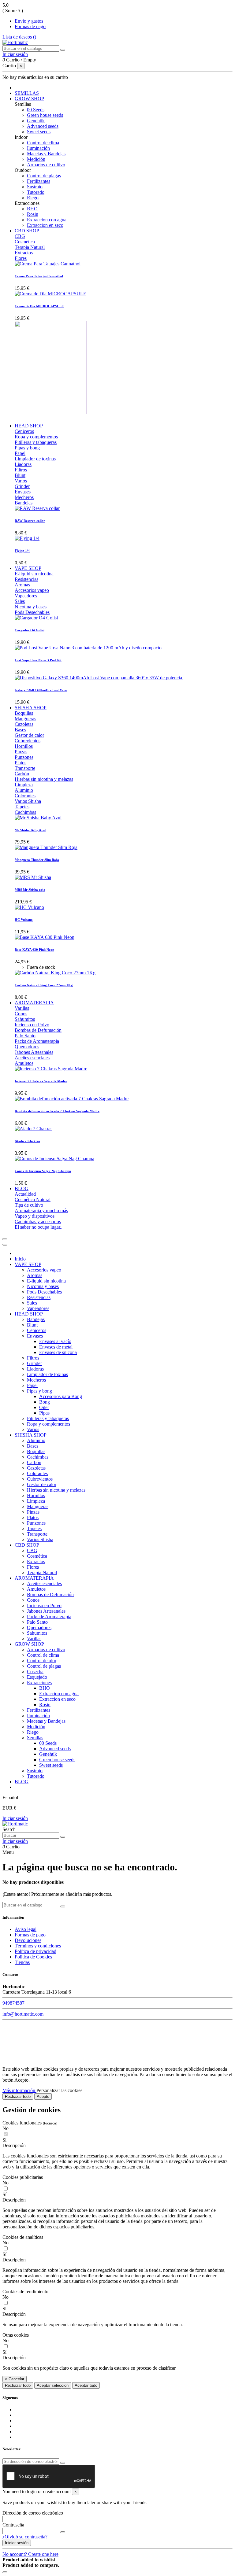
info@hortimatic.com (23, 2014)
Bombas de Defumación (38, 1030)
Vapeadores (26, 596)
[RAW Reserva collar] (37, 508)
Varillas (22, 1008)
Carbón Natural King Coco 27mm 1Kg (44, 985)
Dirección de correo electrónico (33, 2513)
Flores (21, 258)
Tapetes (22, 807)
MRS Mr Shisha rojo (30, 890)
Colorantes (25, 796)
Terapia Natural (30, 247)
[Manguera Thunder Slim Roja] (46, 847)
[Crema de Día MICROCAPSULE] (50, 294)
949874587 (13, 2003)
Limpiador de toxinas (35, 459)
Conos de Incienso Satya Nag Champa (43, 1171)
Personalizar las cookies (59, 2090)
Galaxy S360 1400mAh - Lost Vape (41, 690)
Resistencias (26, 579)
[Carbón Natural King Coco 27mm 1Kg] (55, 973)
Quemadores (27, 1047)
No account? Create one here (30, 2554)
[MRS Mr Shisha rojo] (33, 877)
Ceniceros (24, 431)
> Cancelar (15, 2379)
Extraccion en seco (45, 225)
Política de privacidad (35, 1951)
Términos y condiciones (38, 1946)
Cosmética (25, 242)
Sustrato (35, 187)
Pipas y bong (27, 448)
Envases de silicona (58, 1352)
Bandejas (24, 503)
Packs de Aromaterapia (37, 1041)
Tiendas (22, 1962)
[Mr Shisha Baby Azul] (38, 818)
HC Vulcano (24, 920)
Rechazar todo (18, 2096)
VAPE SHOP (28, 1264)
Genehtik (36, 121)
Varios (21, 481)
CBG (20, 236)
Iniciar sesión (15, 1818)
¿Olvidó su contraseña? (25, 2537)
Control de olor (42, 1661)
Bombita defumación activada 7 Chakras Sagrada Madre (57, 1111)
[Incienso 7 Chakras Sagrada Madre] (51, 1069)
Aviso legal (26, 1929)
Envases (23, 492)
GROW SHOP (29, 1644)
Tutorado (36, 192)
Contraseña (13, 2525)
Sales (20, 601)
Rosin (33, 214)
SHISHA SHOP (31, 1435)
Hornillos (24, 746)
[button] (117, 2146)
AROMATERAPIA (34, 1578)
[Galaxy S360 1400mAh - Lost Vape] (99, 678)
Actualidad (25, 1194)
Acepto (43, 2096)
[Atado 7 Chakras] (34, 1129)
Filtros (21, 470)
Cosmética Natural (33, 1199)
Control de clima (43, 143)
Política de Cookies (33, 1957)
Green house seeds (45, 115)
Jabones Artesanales (34, 1052)
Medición (36, 159)
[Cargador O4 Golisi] (36, 618)
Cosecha (35, 1672)
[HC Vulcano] (29, 907)
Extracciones (39, 1683)
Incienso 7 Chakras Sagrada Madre (41, 1081)
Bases (20, 730)
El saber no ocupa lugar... (39, 1227)
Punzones (24, 757)
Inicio (20, 1259)
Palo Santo (25, 1036)
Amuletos (24, 1063)
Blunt (20, 475)
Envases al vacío (55, 1341)
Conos (21, 1014)
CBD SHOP (27, 1545)
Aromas (22, 585)
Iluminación (38, 148)
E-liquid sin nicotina (34, 574)
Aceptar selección (53, 2385)
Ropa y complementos (36, 437)
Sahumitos (25, 1019)
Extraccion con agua (47, 220)
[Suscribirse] (63, 2463)
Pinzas (21, 752)
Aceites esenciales (32, 1058)
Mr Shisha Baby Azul (30, 830)
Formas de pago (30, 26)
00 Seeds (36, 110)
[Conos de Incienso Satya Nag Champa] (54, 1159)
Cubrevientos (28, 741)
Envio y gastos (29, 21)
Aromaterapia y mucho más (41, 1210)
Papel (20, 453)
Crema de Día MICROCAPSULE (39, 306)
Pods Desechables (32, 612)
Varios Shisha (28, 801)
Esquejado (37, 1677)
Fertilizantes (39, 181)
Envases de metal (56, 1347)
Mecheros (24, 497)
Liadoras (23, 464)
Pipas (44, 1413)
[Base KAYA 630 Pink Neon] (45, 937)
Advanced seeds (43, 126)
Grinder (22, 486)
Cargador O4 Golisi (30, 630)
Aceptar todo (86, 2385)
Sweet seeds (39, 132)
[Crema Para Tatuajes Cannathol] (48, 264)
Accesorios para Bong (61, 1396)
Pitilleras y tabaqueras (36, 442)
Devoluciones (28, 1940)
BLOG (22, 1782)
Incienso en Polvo (32, 1025)
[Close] (5, 1245)
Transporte (25, 768)
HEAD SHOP (29, 1314)
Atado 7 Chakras (27, 1141)
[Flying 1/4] (27, 538)
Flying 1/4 (22, 551)
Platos (21, 763)
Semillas (35, 1738)
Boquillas (24, 713)
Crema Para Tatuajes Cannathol (39, 276)
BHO (32, 209)
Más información (19, 2090)
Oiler (44, 1407)
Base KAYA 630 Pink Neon (34, 950)
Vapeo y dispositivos (35, 1216)
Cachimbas (25, 812)
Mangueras (25, 719)
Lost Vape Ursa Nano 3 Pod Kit (38, 660)
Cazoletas (24, 724)
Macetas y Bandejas (46, 154)
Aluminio (24, 790)
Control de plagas (44, 176)
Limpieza (24, 785)
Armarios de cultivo (46, 165)
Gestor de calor (29, 735)
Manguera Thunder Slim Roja (37, 860)
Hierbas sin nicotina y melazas (44, 779)
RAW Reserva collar (30, 521)
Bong (45, 1402)
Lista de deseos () (19, 37)
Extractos (24, 253)
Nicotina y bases (31, 607)
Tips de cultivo (29, 1205)
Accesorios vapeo (32, 590)
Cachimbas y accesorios (38, 1222)
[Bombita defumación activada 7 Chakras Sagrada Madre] (72, 1099)
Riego (33, 198)
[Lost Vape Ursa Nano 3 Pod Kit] (88, 648)
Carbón (22, 774)
